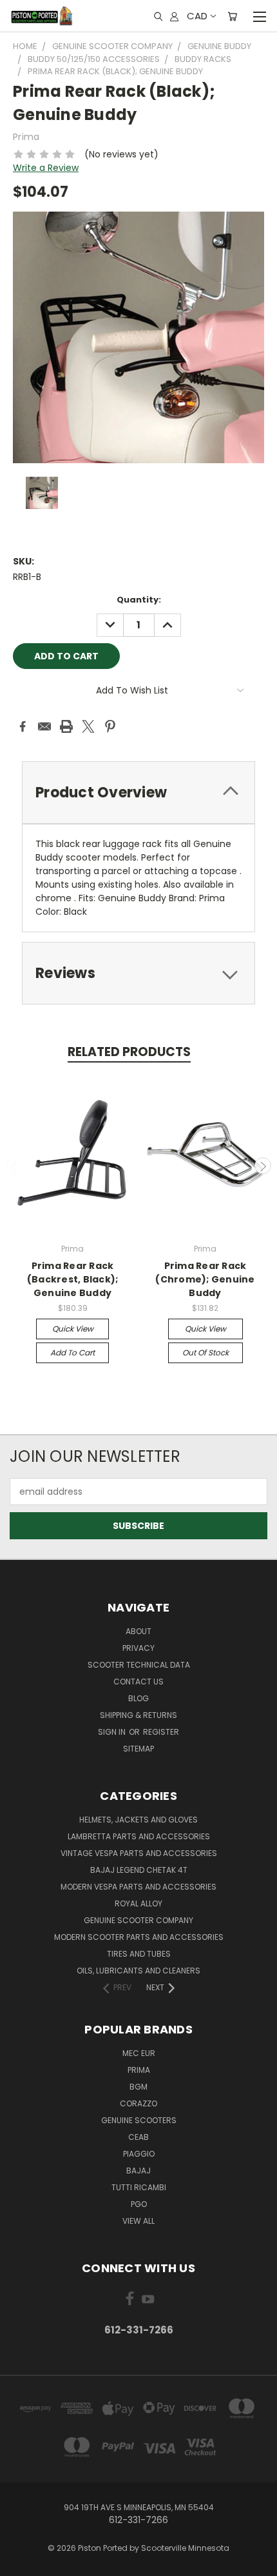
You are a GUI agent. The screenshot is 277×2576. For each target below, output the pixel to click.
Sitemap (138, 1749)
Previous (15, 1166)
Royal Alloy (138, 1903)
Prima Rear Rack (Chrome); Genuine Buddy (205, 1279)
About (138, 1631)
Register (161, 1732)
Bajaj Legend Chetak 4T (139, 1870)
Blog (138, 1698)
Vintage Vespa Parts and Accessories (139, 1853)
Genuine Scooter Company (138, 1920)
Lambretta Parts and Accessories (139, 1836)
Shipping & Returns (138, 1715)
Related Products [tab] (129, 1052)
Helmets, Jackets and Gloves (138, 1820)
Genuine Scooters (139, 2120)
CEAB (138, 2137)
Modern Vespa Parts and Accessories (138, 1887)
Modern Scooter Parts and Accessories (139, 1937)
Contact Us (138, 1682)
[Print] (66, 726)
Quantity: (139, 600)
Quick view (73, 1329)
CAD (197, 16)
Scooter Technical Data (139, 1665)
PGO (139, 2204)
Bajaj (138, 2171)
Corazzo (138, 2103)
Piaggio (139, 2154)
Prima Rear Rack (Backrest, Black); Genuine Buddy (73, 1279)
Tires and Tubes (139, 1954)
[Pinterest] (110, 726)
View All (138, 2221)
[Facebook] (23, 726)
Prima (139, 2070)
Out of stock (205, 1353)
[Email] (44, 726)
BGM (138, 2087)
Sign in (113, 1732)
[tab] (138, 793)
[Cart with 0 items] (232, 16)
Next (263, 1166)
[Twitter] (88, 726)
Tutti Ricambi (139, 2187)
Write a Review (46, 168)
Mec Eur (139, 2053)
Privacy (138, 1648)
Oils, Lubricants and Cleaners (138, 1971)
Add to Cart (72, 1353)
